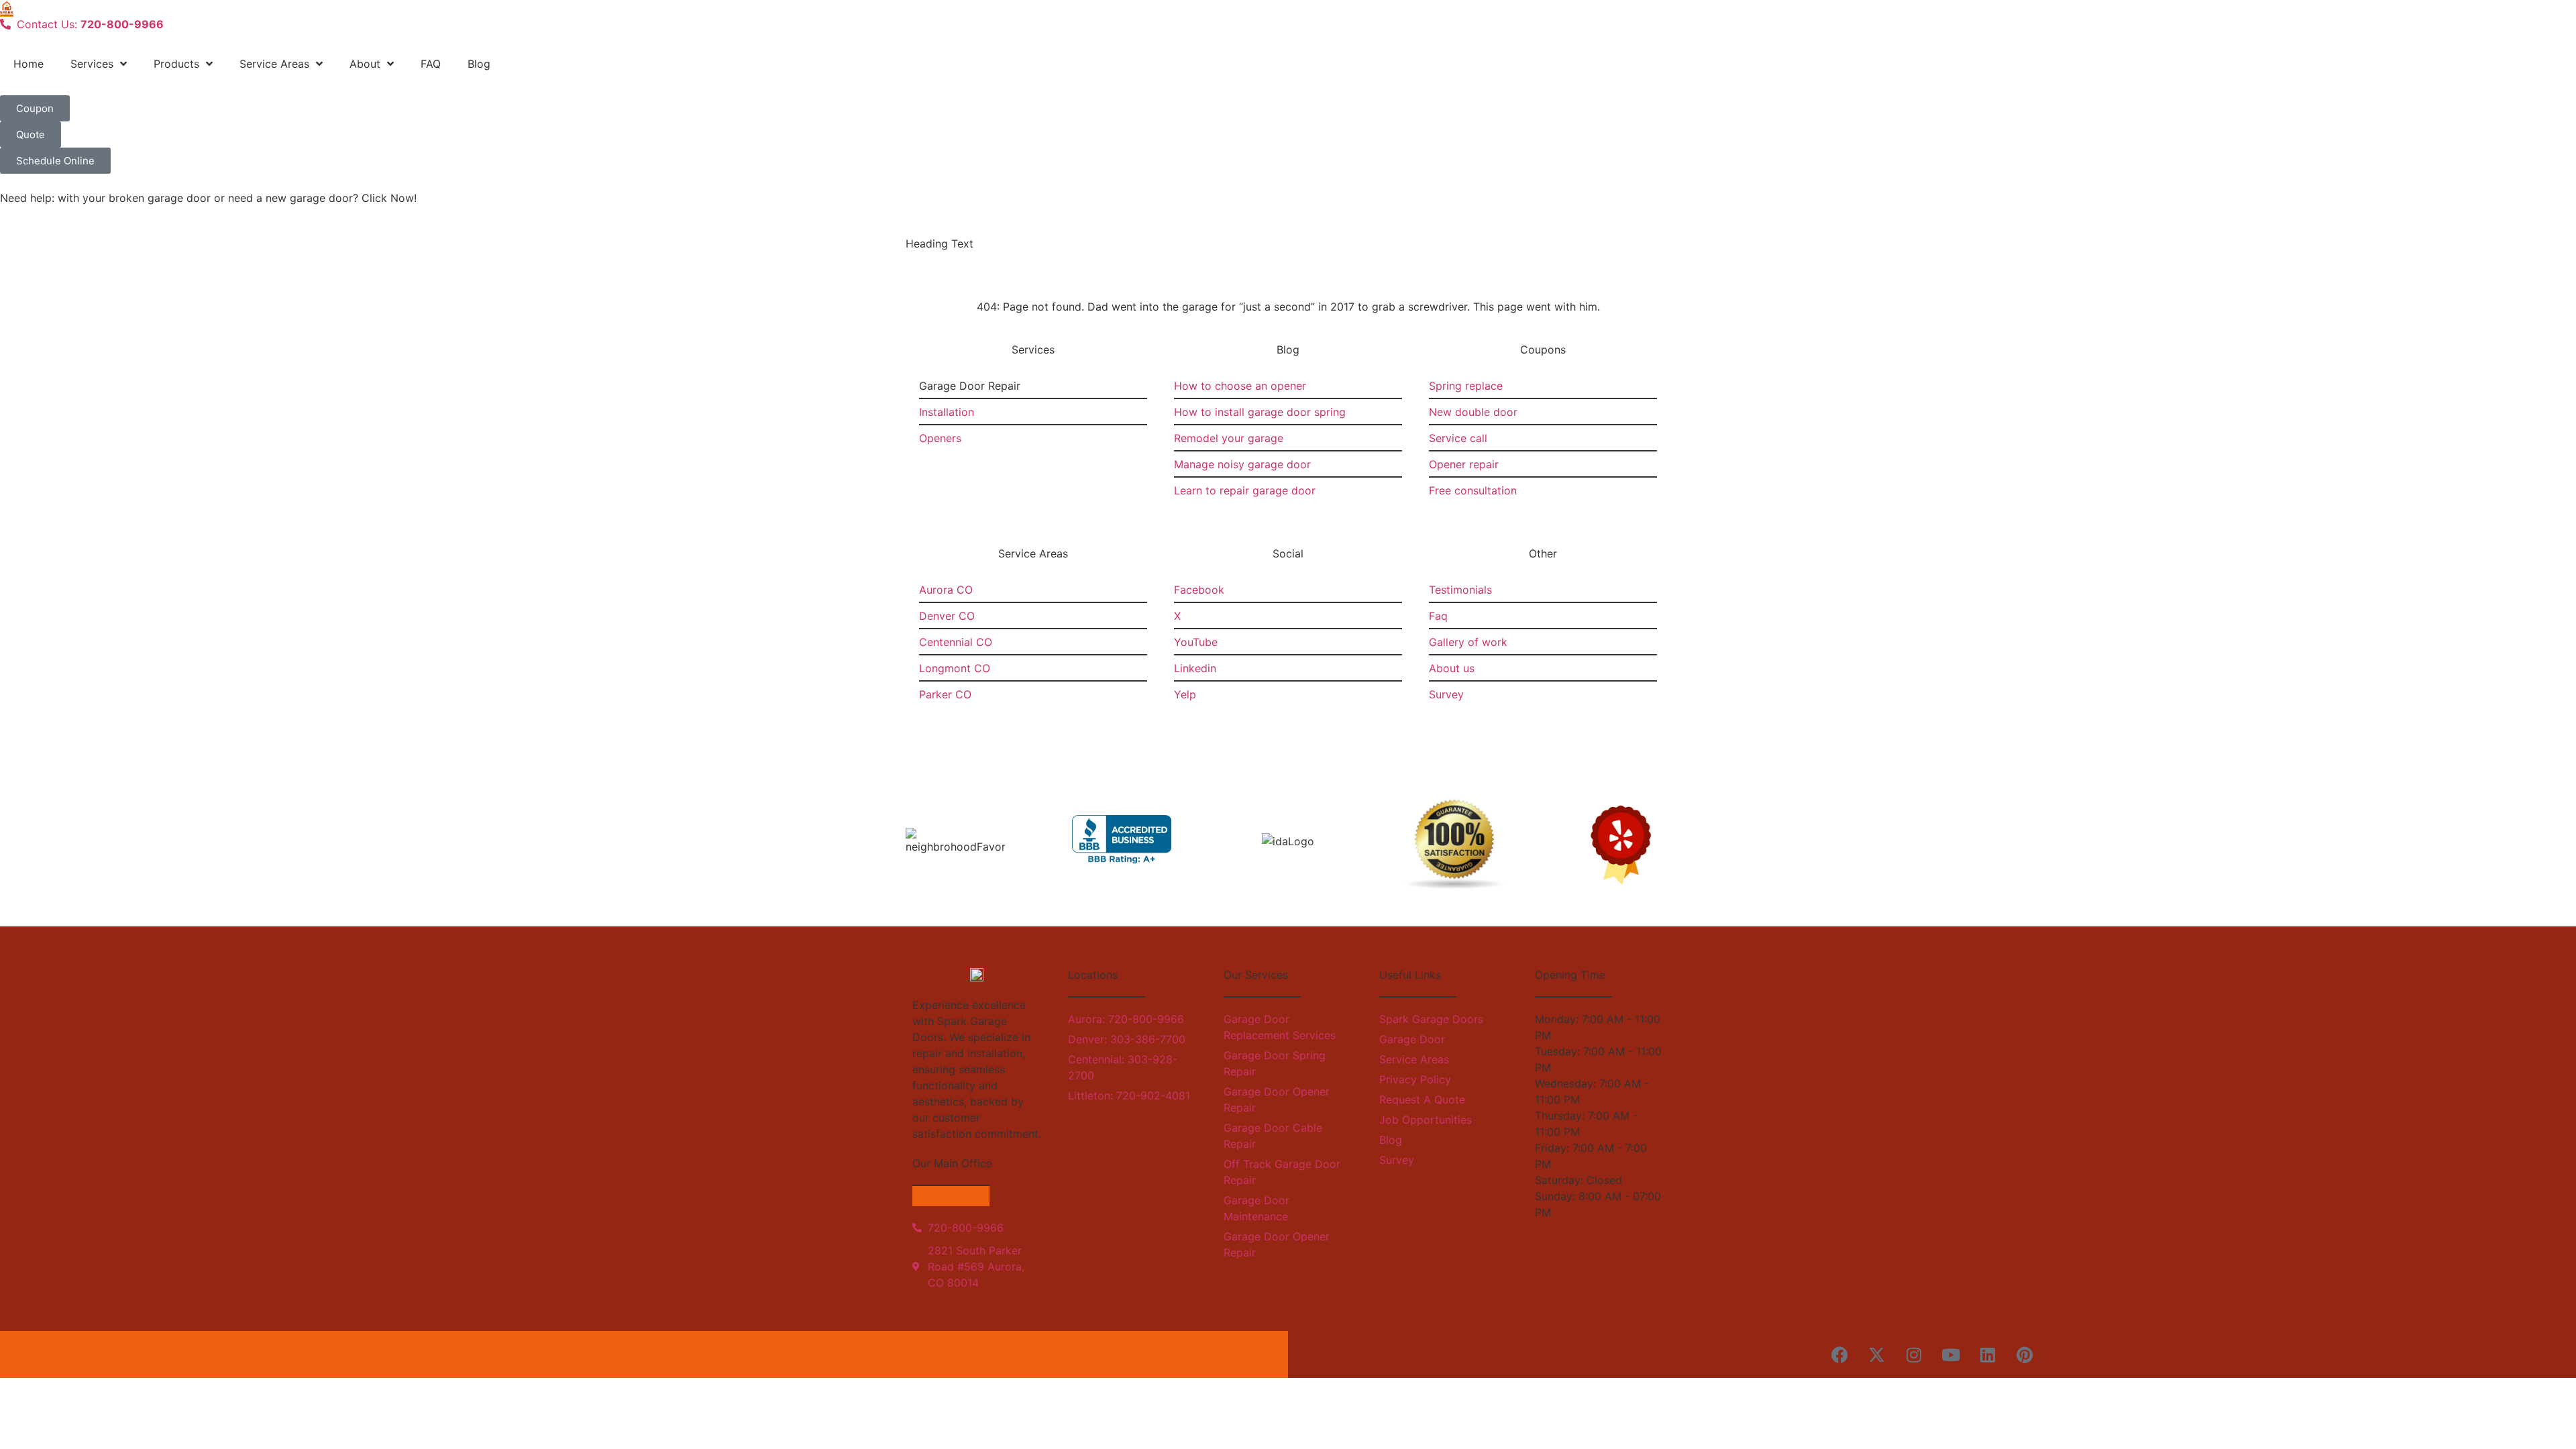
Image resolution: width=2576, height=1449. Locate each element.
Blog (479, 64)
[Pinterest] (2025, 1354)
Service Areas (274, 64)
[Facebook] (1840, 1354)
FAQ (431, 64)
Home (29, 64)
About (365, 64)
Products (176, 64)
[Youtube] (1951, 1354)
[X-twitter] (1877, 1354)
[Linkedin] (1988, 1354)
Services (92, 64)
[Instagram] (1914, 1354)
